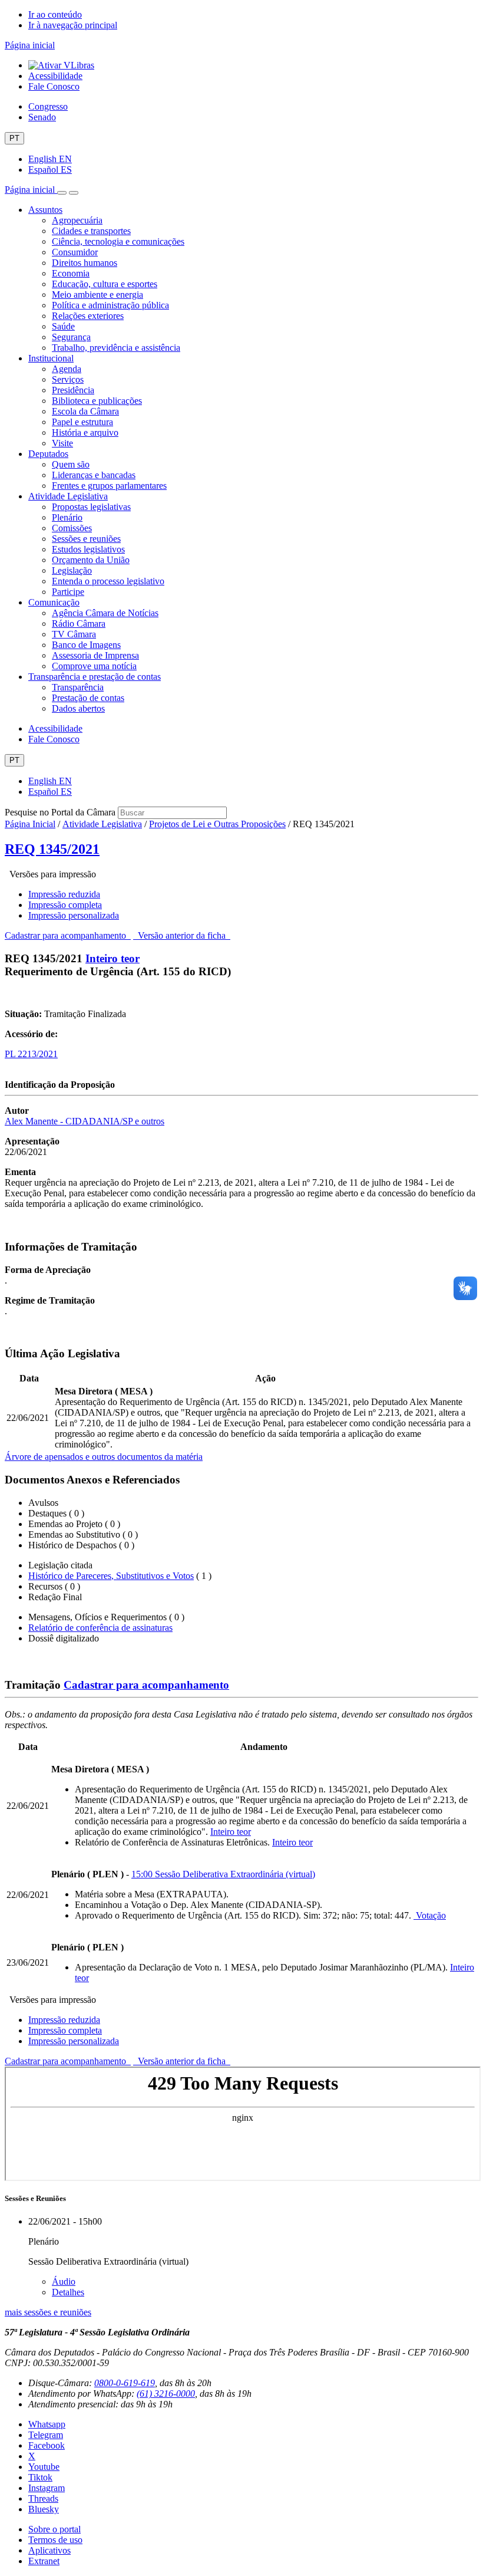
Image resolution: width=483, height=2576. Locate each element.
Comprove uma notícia (94, 666)
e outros (150, 1121)
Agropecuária (77, 220)
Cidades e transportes (91, 231)
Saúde (63, 326)
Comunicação (54, 602)
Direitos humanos (85, 263)
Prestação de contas (88, 698)
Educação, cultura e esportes (105, 284)
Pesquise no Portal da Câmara (60, 812)
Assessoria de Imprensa (95, 655)
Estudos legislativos (88, 549)
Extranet (44, 2561)
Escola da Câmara (85, 411)
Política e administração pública (110, 305)
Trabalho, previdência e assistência (116, 348)
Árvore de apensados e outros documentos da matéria (104, 1457)
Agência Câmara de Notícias (105, 613)
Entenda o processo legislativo (108, 581)
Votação (430, 1915)
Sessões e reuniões (86, 539)
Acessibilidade (55, 76)
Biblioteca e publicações (97, 401)
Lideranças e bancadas (94, 475)
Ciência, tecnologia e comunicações (118, 241)
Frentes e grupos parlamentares (109, 486)
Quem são (71, 464)
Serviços (68, 379)
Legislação (72, 570)
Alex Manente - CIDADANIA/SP (70, 1121)
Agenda (67, 369)
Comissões (72, 528)
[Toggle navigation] (62, 193)
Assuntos (45, 210)
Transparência (78, 687)
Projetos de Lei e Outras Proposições (217, 824)
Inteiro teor (113, 958)
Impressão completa (65, 905)
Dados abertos (78, 708)
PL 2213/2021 (31, 1054)
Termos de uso (55, 2540)
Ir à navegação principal (73, 25)
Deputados (48, 454)
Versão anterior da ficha (182, 935)
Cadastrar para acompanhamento (68, 935)
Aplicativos (49, 2550)
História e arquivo (85, 432)
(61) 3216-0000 (166, 2394)
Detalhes (68, 2292)
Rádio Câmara (79, 624)
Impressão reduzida (64, 894)
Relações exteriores (88, 316)
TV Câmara (74, 634)
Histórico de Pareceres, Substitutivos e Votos (111, 1576)
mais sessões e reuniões (48, 2312)
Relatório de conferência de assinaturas (100, 1628)
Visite (62, 443)
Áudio (64, 2281)
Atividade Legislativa (68, 496)
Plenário (67, 517)
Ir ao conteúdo (55, 14)
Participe (68, 592)
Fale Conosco (54, 86)
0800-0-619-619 (125, 2383)
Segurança (71, 337)
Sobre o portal (54, 2529)
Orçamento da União (91, 560)
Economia (71, 273)
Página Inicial (30, 824)
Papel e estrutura (82, 422)
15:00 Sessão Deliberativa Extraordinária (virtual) (223, 1874)
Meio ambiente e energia (97, 295)
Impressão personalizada (74, 915)
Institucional (51, 358)
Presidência (73, 390)
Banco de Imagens (86, 645)
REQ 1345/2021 (52, 849)
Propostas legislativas (91, 507)
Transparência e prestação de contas (95, 677)
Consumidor (75, 252)
